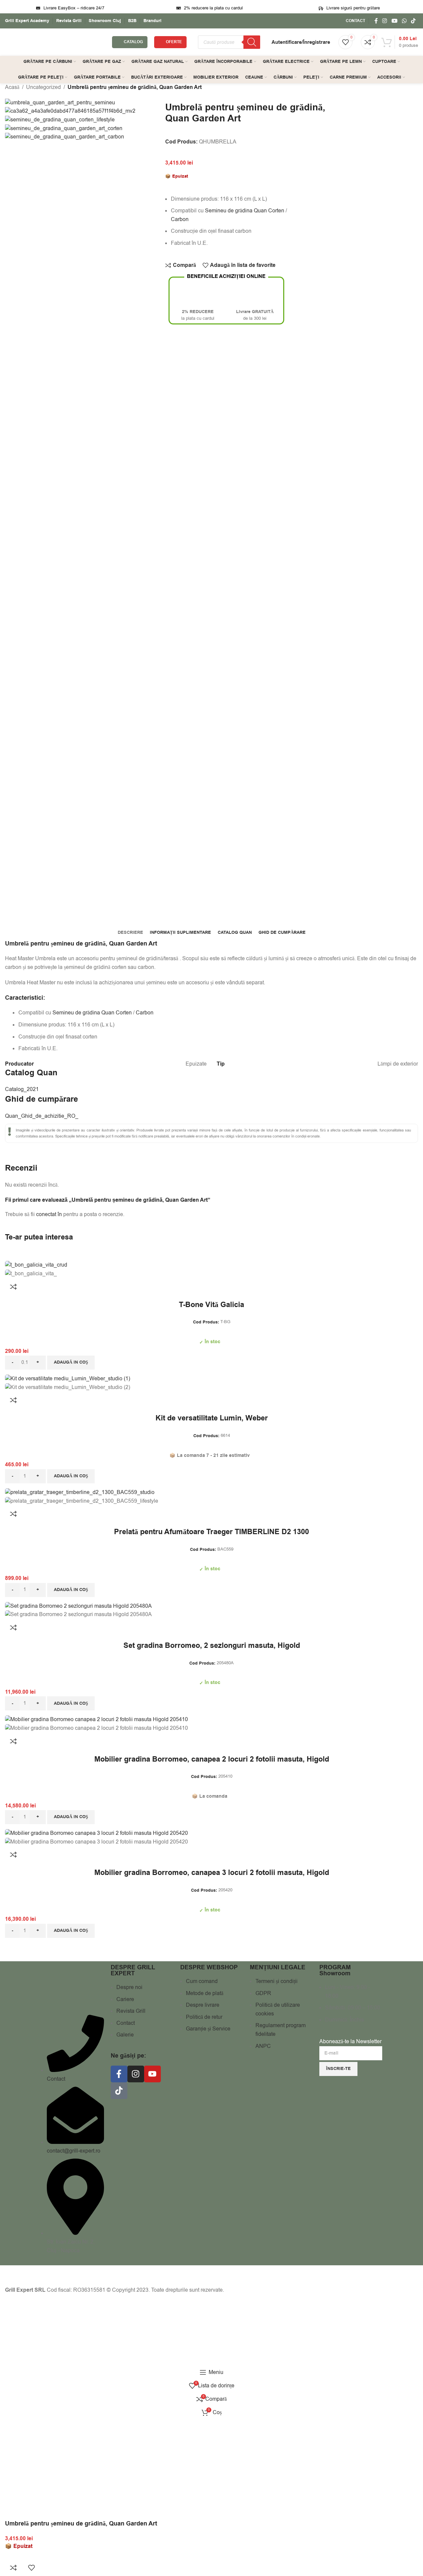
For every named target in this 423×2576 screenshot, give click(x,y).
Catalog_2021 (22, 1089)
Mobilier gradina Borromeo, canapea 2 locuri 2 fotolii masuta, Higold (212, 1760)
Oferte (174, 42)
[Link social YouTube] (394, 21)
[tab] (130, 932)
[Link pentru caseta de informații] (27, 21)
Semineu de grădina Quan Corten (245, 211)
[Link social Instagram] (385, 21)
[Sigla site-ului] (55, 42)
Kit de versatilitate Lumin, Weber (212, 1418)
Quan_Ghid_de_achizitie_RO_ (42, 1116)
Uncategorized (43, 87)
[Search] (252, 42)
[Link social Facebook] (376, 21)
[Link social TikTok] (413, 21)
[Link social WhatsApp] (404, 21)
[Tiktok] (119, 2091)
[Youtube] (152, 2074)
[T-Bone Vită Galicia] (36, 1265)
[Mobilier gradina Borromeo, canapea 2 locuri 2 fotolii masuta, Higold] (96, 1719)
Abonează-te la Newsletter (350, 2042)
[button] (71, 1363)
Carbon (180, 219)
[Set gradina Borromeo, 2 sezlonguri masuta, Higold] (78, 1606)
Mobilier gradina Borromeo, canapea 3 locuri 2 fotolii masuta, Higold (212, 1873)
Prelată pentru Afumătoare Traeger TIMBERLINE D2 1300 (211, 1532)
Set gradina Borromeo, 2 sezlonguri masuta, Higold (212, 1646)
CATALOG (133, 42)
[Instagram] (136, 2074)
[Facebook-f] (119, 2074)
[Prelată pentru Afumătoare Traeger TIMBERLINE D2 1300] (80, 1492)
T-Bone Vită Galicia (211, 1305)
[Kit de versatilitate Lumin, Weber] (68, 1379)
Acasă (12, 87)
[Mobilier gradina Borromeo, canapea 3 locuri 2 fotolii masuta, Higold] (96, 1833)
